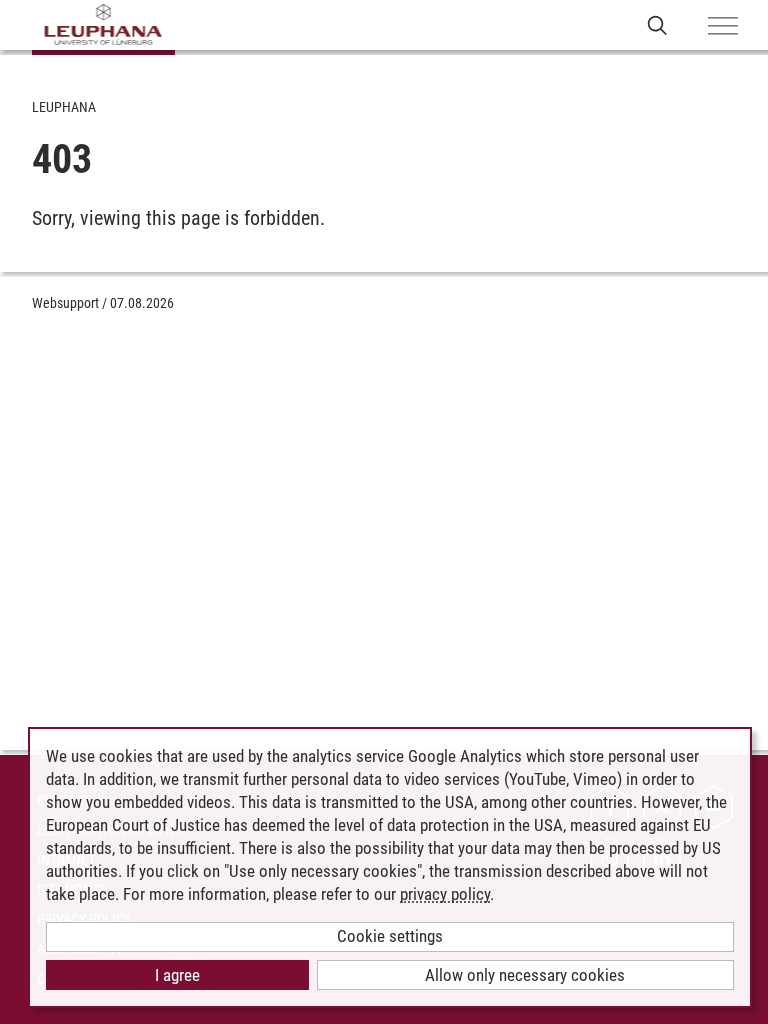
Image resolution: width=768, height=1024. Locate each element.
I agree (177, 975)
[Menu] (723, 27)
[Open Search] (657, 24)
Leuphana (64, 107)
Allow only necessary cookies (525, 975)
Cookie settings (390, 936)
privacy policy (445, 894)
